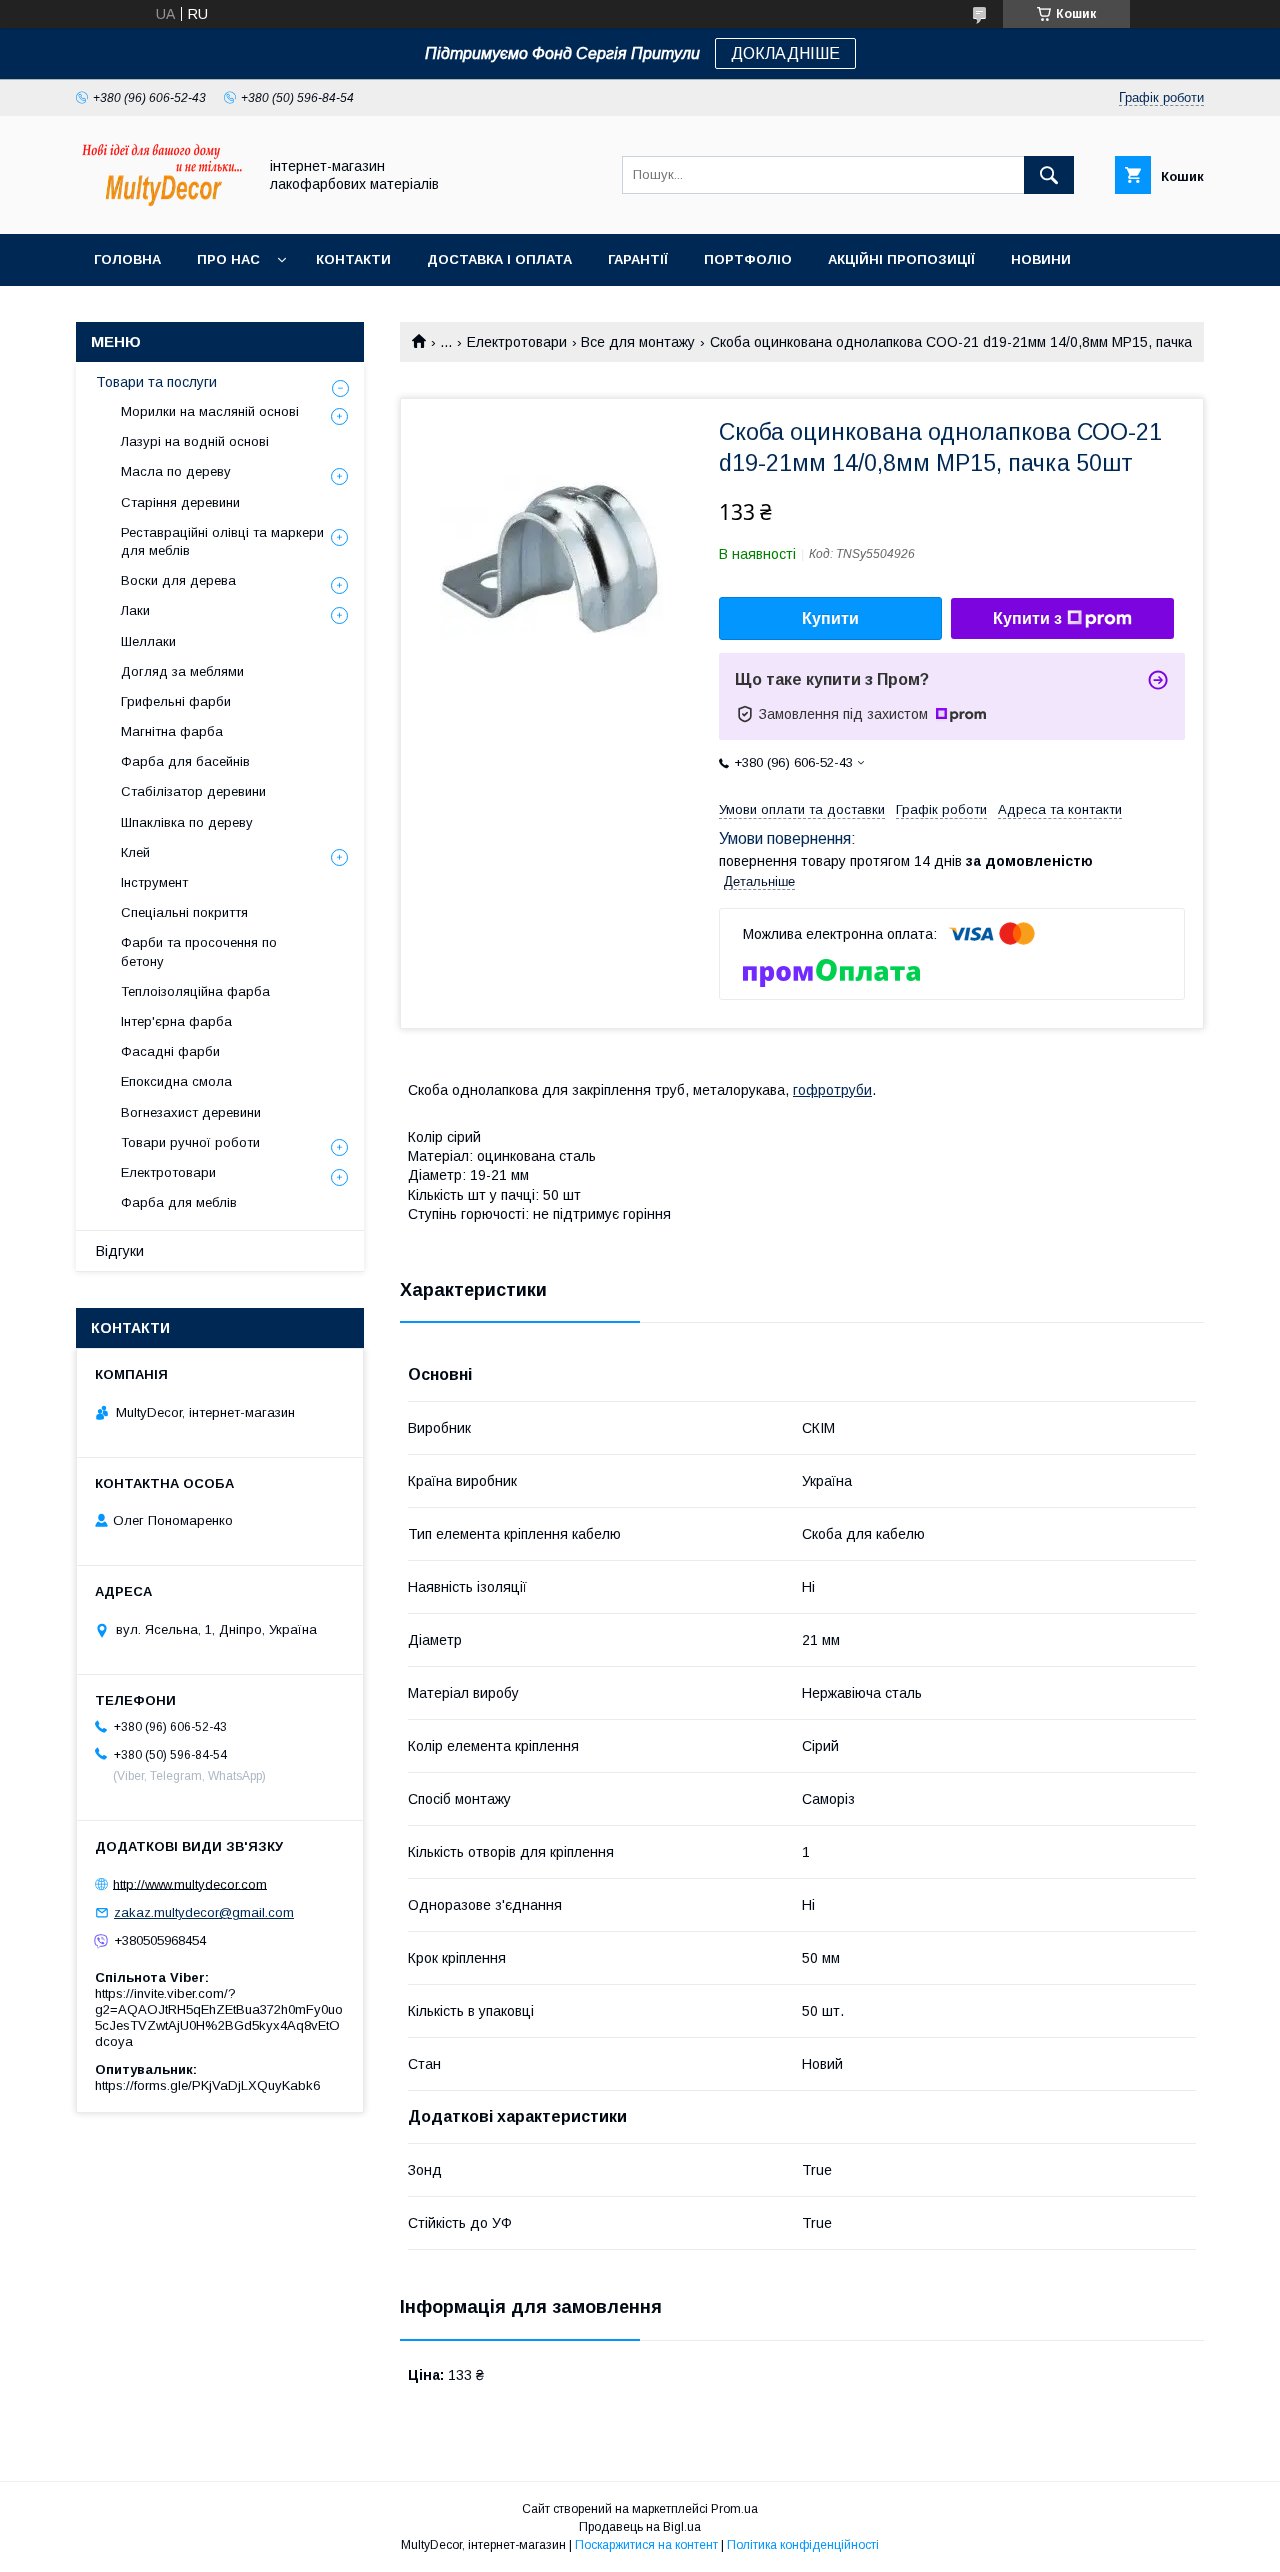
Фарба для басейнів (185, 761)
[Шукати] (1049, 175)
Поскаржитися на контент (646, 2545)
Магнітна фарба (172, 731)
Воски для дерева (178, 580)
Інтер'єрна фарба (176, 1021)
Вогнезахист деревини (191, 1112)
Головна (127, 259)
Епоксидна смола (176, 1081)
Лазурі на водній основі (195, 441)
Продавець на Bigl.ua (640, 2527)
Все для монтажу (638, 342)
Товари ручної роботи (190, 1142)
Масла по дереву (176, 471)
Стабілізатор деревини (193, 791)
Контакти (353, 259)
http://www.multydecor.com (190, 1883)
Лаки (135, 610)
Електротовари (517, 342)
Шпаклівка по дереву (187, 822)
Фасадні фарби (170, 1051)
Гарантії (638, 259)
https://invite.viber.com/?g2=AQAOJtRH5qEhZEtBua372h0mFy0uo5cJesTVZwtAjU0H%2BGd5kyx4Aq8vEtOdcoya (219, 2017)
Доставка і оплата (499, 259)
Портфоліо (748, 259)
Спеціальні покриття (184, 912)
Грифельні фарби (176, 701)
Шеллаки (148, 641)
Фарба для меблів (179, 1202)
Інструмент (154, 882)
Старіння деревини (180, 502)
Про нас (228, 259)
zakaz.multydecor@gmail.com (204, 1912)
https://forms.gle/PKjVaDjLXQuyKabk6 (207, 2085)
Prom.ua (734, 2509)
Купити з (1027, 618)
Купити (830, 618)
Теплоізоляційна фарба (195, 991)
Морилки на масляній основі (210, 411)
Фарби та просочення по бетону (199, 951)
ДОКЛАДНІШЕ (785, 53)
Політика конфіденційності (803, 2545)
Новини (1041, 259)
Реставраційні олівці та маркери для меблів (222, 541)
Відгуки (120, 1251)
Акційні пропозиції (901, 259)
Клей (135, 852)
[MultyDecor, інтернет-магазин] (161, 208)
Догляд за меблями (182, 671)
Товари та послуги (156, 382)
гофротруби (832, 1090)
